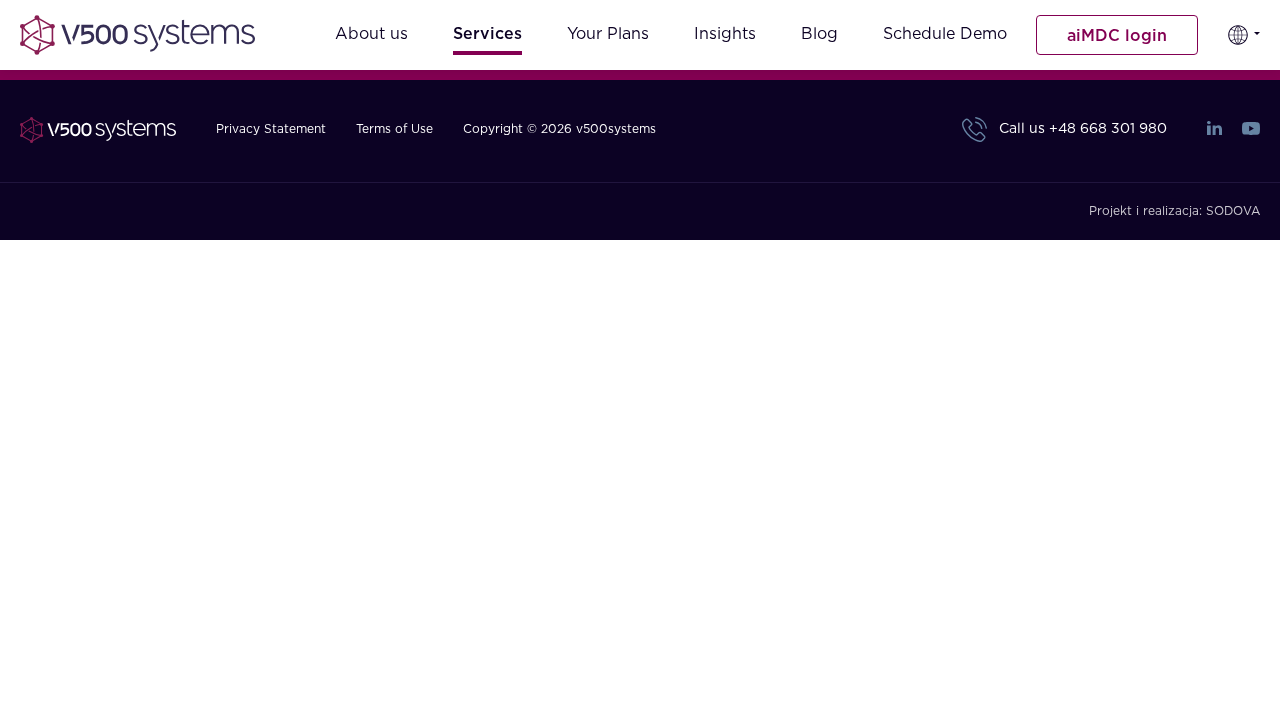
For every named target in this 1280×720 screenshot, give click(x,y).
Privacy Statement (271, 129)
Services (487, 34)
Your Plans (608, 34)
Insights (725, 34)
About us (371, 34)
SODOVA (1233, 211)
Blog (819, 34)
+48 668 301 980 (1108, 129)
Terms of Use (394, 129)
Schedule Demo (945, 34)
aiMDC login (1117, 36)
